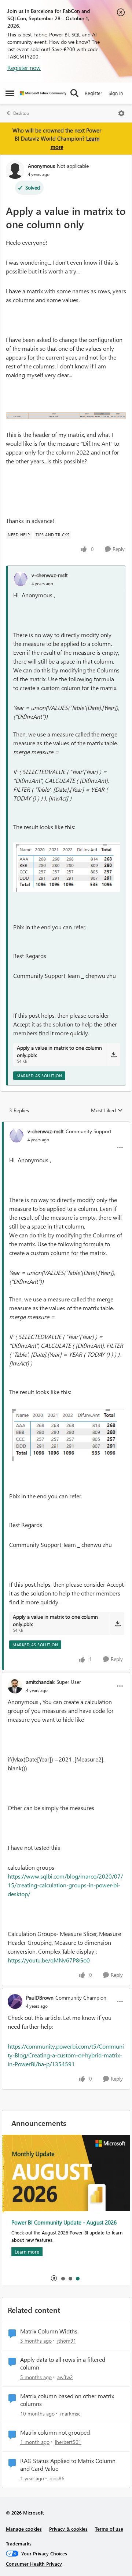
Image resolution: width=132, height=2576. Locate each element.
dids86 (57, 2478)
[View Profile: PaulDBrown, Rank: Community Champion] (15, 2001)
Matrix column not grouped (55, 2432)
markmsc (70, 2414)
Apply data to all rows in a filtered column (63, 2363)
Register (93, 93)
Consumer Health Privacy (34, 2564)
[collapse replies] (66, 1125)
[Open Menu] (121, 113)
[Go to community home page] (43, 93)
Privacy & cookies (68, 2529)
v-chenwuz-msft (50, 575)
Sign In (116, 93)
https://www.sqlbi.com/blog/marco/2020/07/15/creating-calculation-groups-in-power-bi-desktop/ (65, 1885)
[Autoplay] (54, 2278)
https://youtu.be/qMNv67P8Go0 (49, 1960)
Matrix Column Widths (49, 2331)
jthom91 (67, 2341)
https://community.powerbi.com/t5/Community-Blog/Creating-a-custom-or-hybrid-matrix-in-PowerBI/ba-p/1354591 (66, 2055)
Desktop (21, 113)
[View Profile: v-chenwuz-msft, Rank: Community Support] (16, 1135)
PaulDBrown (40, 1998)
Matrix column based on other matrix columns (67, 2400)
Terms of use (109, 2529)
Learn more (25, 2252)
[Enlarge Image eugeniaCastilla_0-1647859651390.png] (66, 415)
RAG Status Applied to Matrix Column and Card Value (68, 2465)
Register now (24, 68)
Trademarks (19, 2543)
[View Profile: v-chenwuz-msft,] (21, 579)
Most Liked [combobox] (107, 1110)
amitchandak (40, 1682)
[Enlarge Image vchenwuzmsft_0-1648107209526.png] (67, 867)
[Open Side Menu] (10, 93)
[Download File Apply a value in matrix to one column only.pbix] (113, 1054)
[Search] (74, 93)
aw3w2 (65, 2377)
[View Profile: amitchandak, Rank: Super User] (15, 1686)
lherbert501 (68, 2442)
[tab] (63, 2278)
